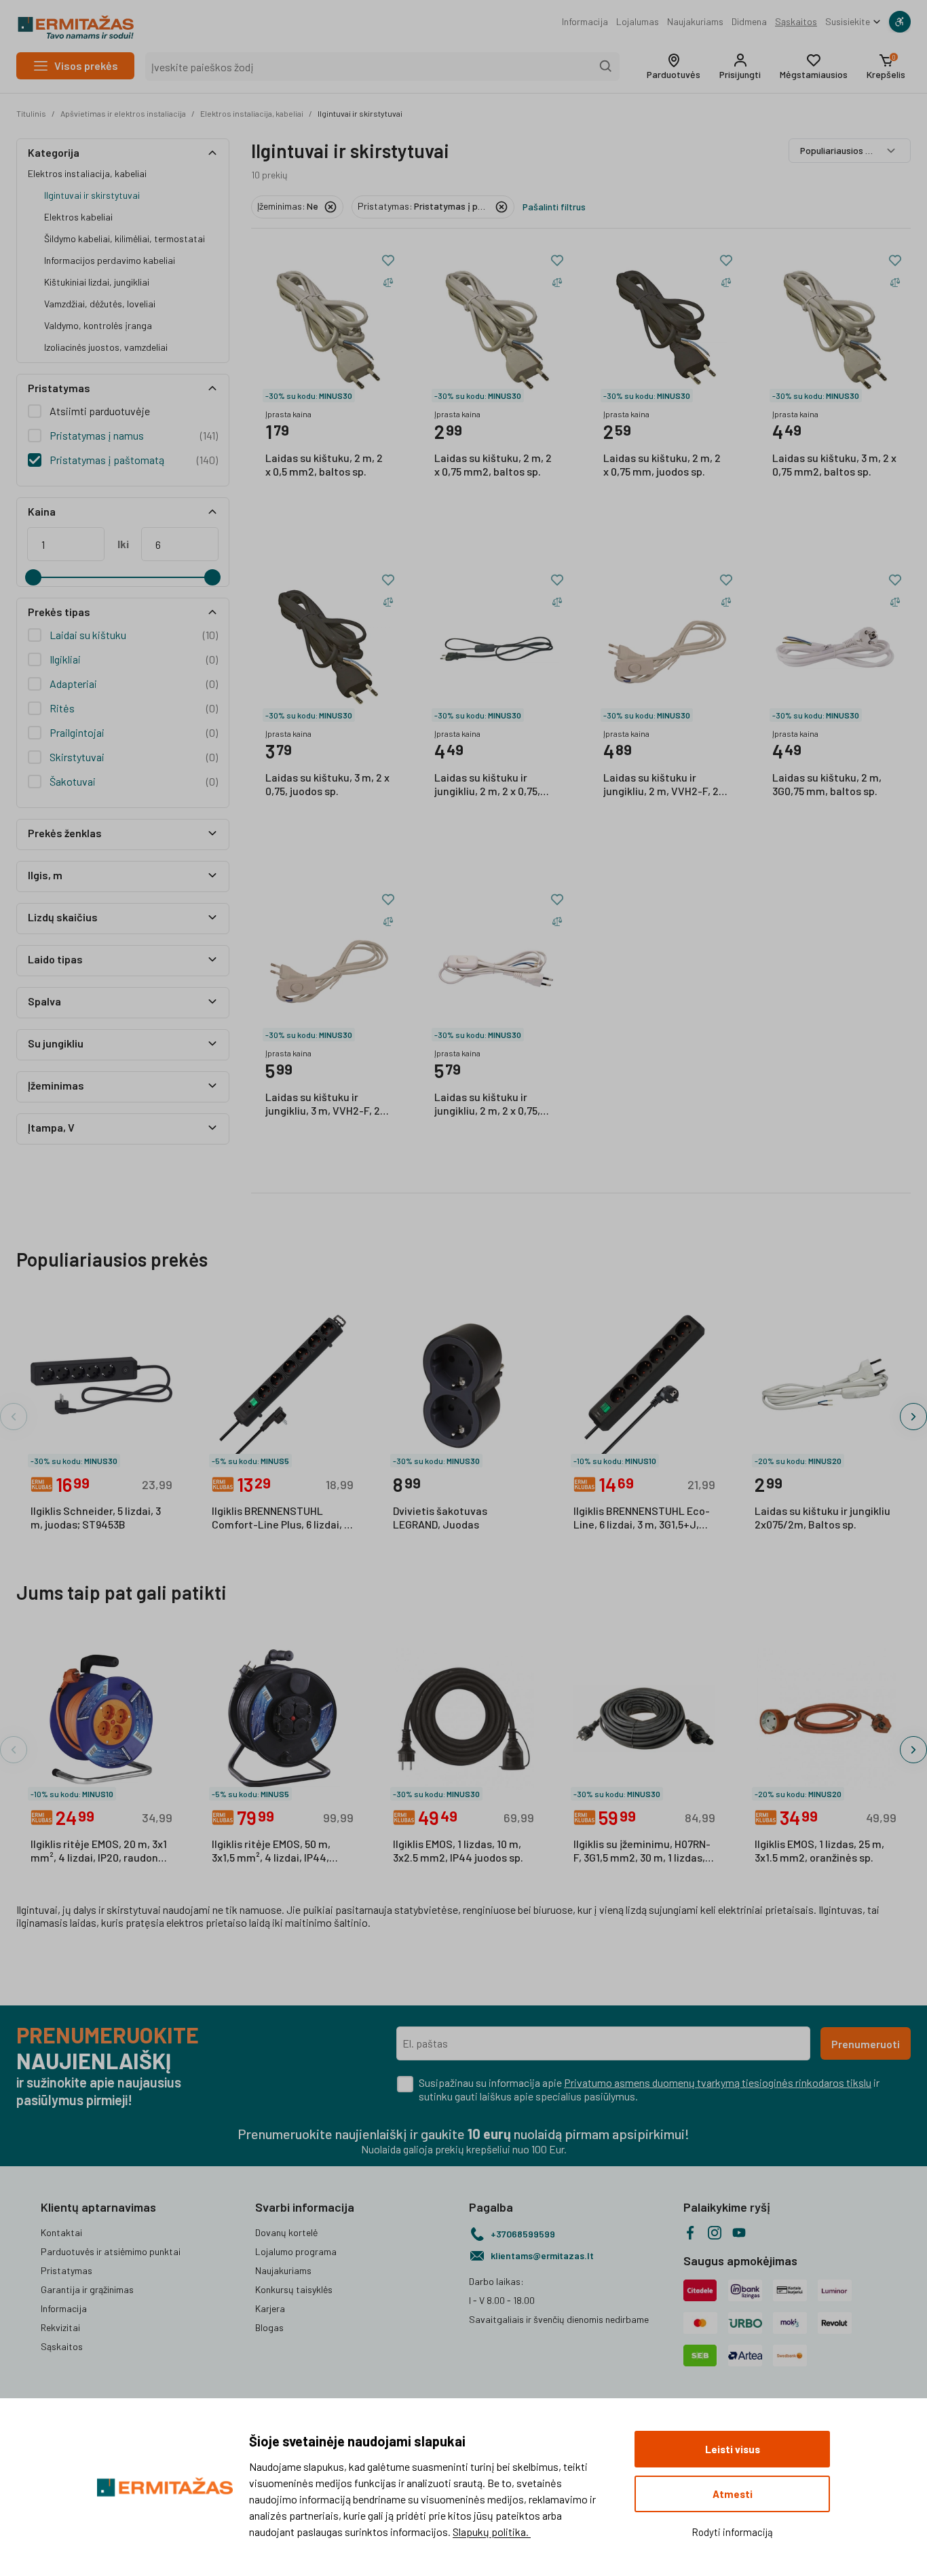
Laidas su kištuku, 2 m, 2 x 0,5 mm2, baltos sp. (324, 464)
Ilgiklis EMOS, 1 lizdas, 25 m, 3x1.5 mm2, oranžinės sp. (819, 1850)
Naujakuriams (695, 21)
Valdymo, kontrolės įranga (98, 325)
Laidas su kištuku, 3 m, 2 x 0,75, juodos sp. (327, 784)
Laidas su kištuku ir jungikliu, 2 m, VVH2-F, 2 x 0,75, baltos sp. (665, 785)
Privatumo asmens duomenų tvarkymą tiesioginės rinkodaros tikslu (718, 2082)
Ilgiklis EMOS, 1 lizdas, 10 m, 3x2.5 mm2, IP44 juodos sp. (458, 1850)
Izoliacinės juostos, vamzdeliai (106, 347)
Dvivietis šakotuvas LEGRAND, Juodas (440, 1517)
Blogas (269, 2327)
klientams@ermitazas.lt (542, 2255)
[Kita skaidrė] (913, 1417)
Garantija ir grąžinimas (87, 2289)
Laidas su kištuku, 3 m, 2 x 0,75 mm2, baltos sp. (834, 464)
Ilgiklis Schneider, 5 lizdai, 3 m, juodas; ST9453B (96, 1517)
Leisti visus (733, 2449)
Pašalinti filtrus (554, 207)
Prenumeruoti (866, 2044)
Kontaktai (61, 2232)
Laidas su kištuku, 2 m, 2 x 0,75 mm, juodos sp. (662, 464)
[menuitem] (585, 22)
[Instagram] (715, 2233)
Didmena (749, 21)
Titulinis (31, 113)
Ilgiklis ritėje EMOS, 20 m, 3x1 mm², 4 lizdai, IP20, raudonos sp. (100, 1851)
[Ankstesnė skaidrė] (14, 1417)
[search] (606, 66)
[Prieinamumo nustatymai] (900, 22)
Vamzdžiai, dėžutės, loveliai (100, 304)
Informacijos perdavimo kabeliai (110, 260)
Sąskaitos (796, 21)
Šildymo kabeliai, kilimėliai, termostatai (125, 238)
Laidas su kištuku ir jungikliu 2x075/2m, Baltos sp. (822, 1517)
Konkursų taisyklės (294, 2289)
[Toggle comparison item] (388, 282)
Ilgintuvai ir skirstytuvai (360, 113)
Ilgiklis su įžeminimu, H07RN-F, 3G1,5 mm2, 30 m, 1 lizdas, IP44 (642, 1851)
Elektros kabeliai (78, 217)
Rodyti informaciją (732, 2532)
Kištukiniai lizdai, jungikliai (97, 282)
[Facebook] (690, 2233)
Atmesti (733, 2494)
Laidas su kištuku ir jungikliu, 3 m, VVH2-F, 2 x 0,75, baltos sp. (326, 1104)
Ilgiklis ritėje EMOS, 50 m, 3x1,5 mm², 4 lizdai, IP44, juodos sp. (271, 1851)
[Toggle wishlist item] (388, 261)
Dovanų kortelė (286, 2232)
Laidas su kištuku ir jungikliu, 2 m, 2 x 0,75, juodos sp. (487, 785)
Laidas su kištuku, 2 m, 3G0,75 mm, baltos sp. (827, 784)
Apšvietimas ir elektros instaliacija (123, 113)
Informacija (585, 21)
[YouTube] (739, 2233)
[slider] (33, 577)
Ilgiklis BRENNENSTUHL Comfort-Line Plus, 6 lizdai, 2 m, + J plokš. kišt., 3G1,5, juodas (281, 1518)
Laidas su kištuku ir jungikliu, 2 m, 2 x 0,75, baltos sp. (487, 1104)
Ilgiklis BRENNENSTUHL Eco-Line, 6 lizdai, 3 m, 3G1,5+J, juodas (642, 1518)
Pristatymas (67, 2270)
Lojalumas (638, 21)
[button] (674, 66)
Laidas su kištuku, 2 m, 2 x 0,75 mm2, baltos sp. (493, 464)
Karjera (270, 2308)
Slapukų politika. (492, 2532)
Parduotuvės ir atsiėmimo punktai (111, 2251)
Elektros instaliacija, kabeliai (252, 113)
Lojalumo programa (296, 2251)
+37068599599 (523, 2234)
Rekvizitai (60, 2327)
